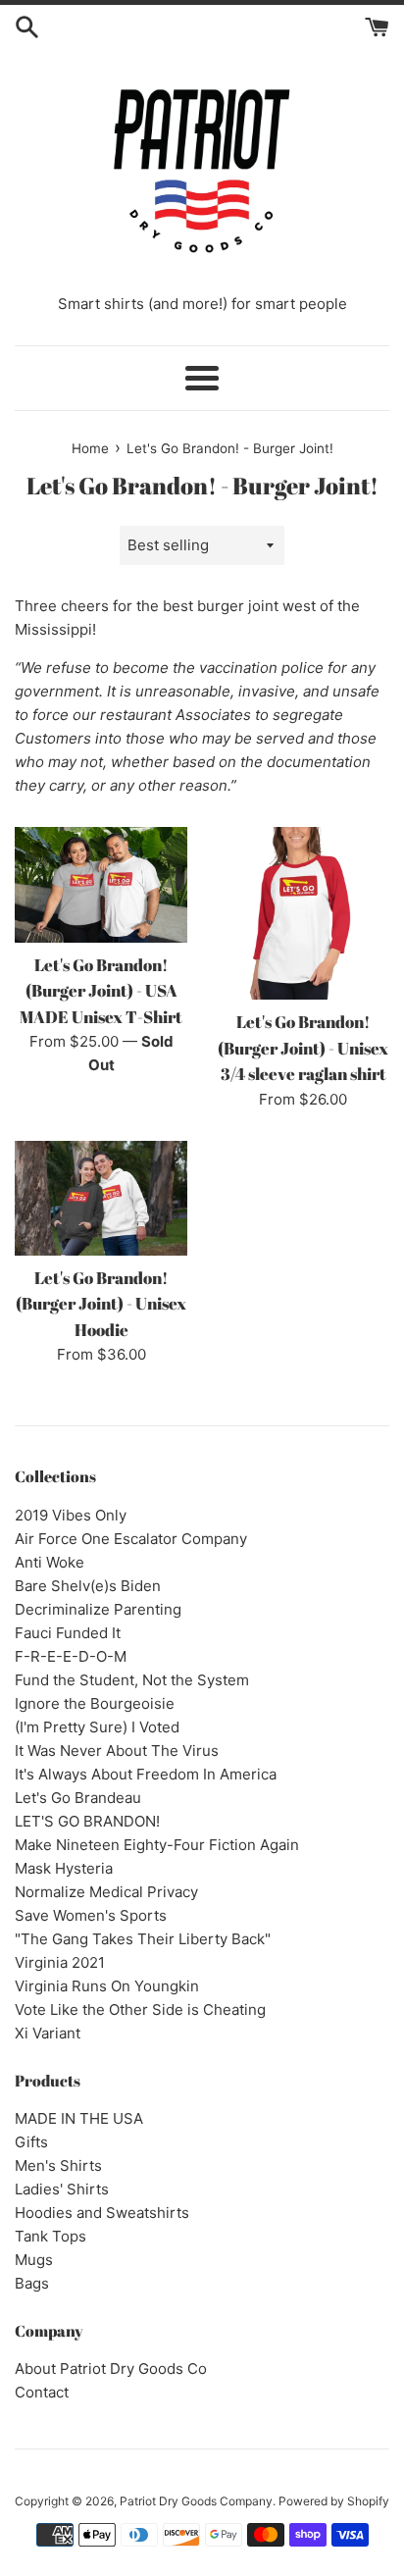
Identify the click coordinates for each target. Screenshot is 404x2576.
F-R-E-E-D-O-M (71, 1656)
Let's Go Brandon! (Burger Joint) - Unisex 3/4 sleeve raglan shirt (303, 1048)
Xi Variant (48, 2033)
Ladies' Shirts (62, 2189)
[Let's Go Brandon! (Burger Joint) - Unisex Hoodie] (101, 1198)
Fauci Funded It (68, 1633)
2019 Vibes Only (71, 1515)
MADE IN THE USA (79, 2118)
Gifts (31, 2142)
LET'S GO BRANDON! (87, 1821)
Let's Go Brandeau (78, 1798)
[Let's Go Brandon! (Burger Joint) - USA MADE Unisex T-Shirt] (101, 884)
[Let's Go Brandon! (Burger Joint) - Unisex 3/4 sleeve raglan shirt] (303, 913)
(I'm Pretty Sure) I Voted (97, 1727)
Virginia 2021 (60, 1962)
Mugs (34, 2260)
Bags (32, 2283)
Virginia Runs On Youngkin (107, 1986)
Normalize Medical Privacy (106, 1892)
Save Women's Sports (91, 1915)
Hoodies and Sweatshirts (102, 2213)
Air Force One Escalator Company (131, 1539)
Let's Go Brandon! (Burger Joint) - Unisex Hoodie (101, 1304)
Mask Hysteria (64, 1868)
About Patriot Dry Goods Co (111, 2369)
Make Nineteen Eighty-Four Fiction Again (157, 1845)
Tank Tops (50, 2236)
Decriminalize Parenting (98, 1609)
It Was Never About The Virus (117, 1751)
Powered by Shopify (334, 2501)
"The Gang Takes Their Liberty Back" (143, 1939)
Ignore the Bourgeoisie (95, 1703)
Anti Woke (50, 1562)
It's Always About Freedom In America (146, 1774)
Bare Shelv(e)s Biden (88, 1586)
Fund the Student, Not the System (132, 1680)
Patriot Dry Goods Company (196, 2501)
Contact (42, 2392)
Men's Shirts (58, 2165)
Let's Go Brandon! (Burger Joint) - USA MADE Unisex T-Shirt (101, 991)
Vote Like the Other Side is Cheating (140, 2009)
